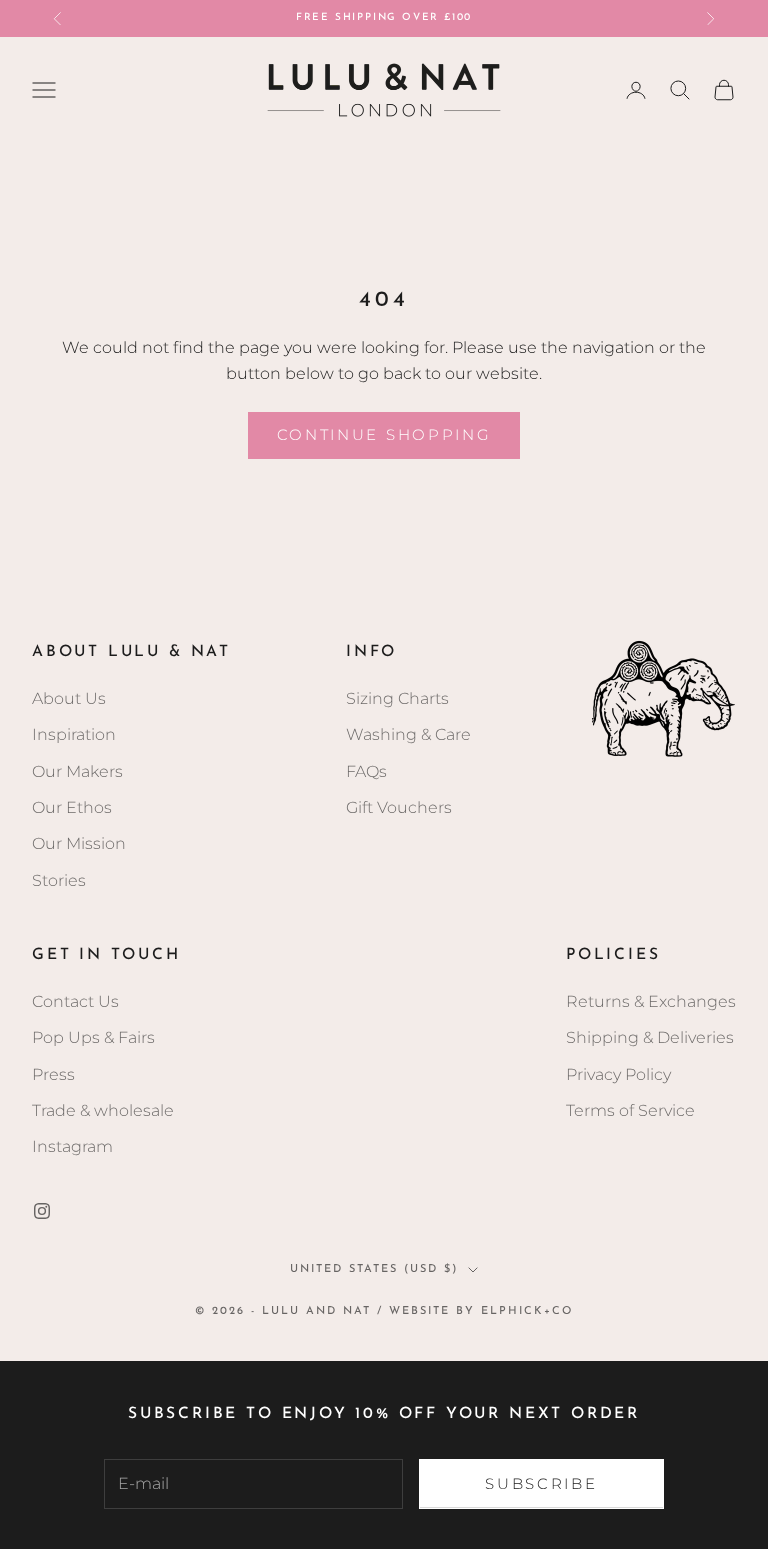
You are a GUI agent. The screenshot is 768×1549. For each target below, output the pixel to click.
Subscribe (541, 1483)
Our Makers (77, 771)
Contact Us (75, 1001)
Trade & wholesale (103, 1110)
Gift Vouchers (399, 807)
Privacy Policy (618, 1074)
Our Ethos (72, 807)
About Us (69, 698)
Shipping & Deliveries (650, 1037)
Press (53, 1074)
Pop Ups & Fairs (93, 1037)
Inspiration (74, 734)
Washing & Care (408, 734)
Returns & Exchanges (651, 1001)
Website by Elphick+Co (481, 1311)
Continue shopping (384, 434)
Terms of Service (630, 1110)
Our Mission (79, 843)
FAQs (366, 771)
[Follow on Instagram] (42, 1211)
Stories (59, 880)
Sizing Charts (397, 698)
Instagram (72, 1146)
